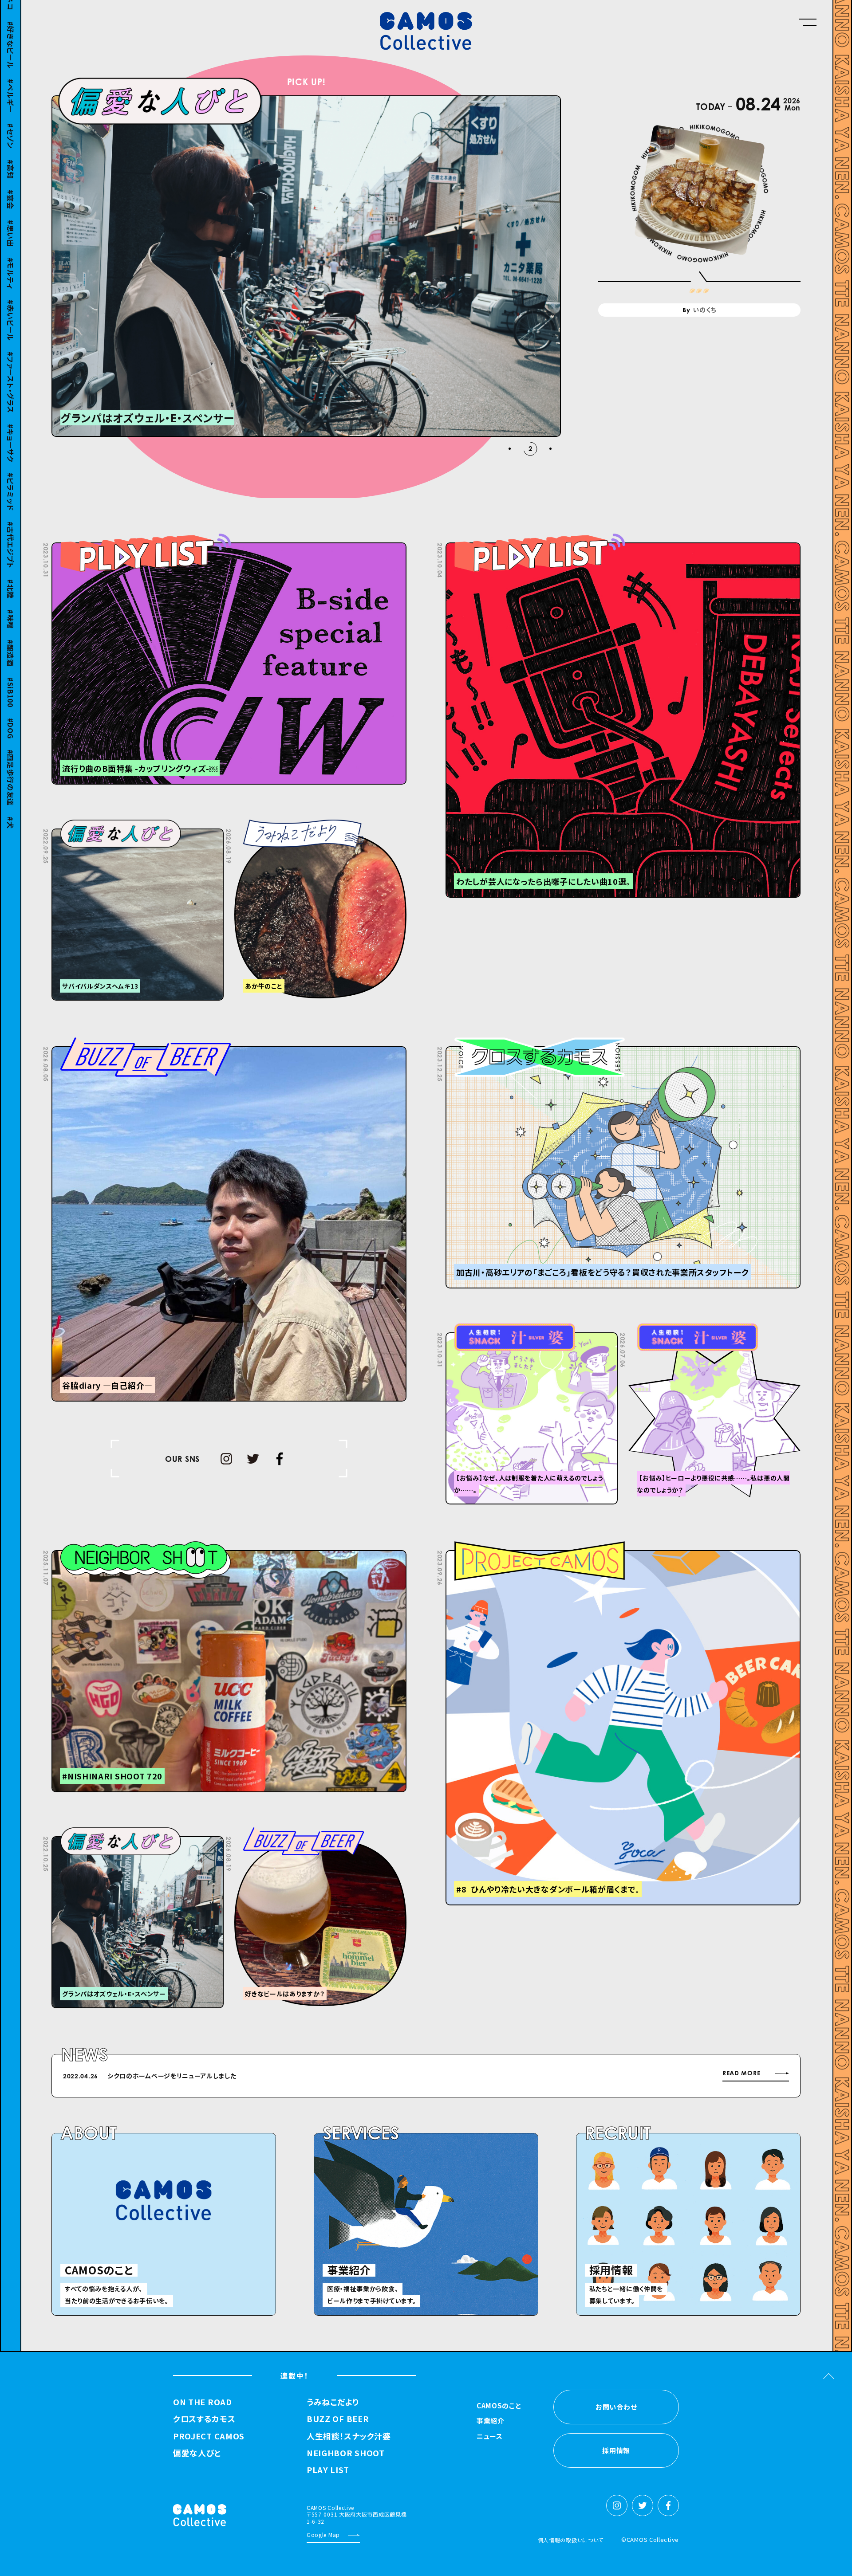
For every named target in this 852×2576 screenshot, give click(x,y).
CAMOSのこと (499, 2406)
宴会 (11, 187)
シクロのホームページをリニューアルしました (172, 2076)
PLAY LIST (328, 2470)
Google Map (323, 2535)
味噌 (11, 607)
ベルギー (11, 83)
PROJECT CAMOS (209, 2436)
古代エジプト (11, 532)
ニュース (490, 2437)
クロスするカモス (204, 2419)
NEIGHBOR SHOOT (346, 2453)
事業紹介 (491, 2421)
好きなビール (11, 32)
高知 (11, 156)
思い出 (11, 221)
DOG (11, 715)
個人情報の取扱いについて (571, 2540)
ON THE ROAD (203, 2402)
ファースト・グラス (11, 369)
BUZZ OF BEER (338, 2419)
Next (627, 2077)
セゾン (11, 124)
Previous (604, 2077)
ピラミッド (11, 479)
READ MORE (741, 2073)
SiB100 (11, 680)
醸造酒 (11, 640)
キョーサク (11, 430)
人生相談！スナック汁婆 (349, 2436)
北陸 (11, 576)
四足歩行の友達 (11, 765)
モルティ (11, 261)
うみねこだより (333, 2402)
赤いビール (11, 308)
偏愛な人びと (197, 2453)
